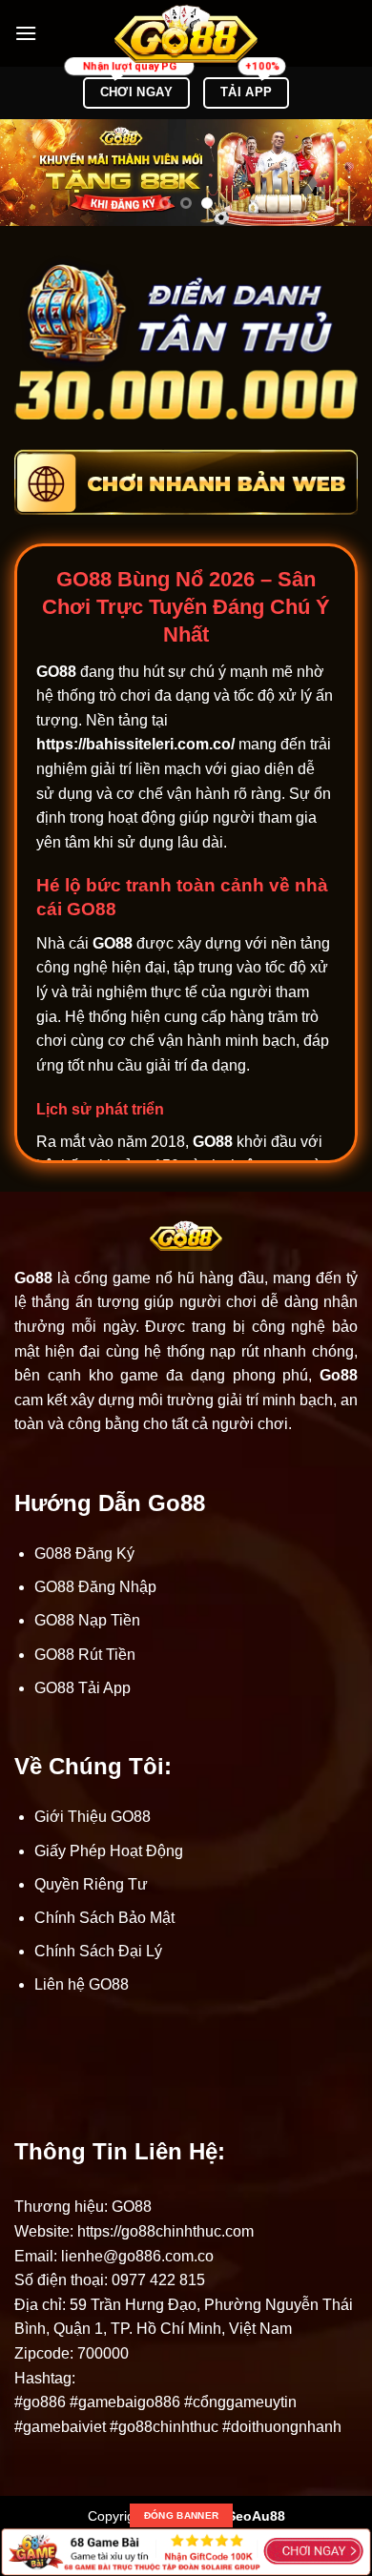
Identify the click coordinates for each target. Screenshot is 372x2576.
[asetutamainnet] (186, 34)
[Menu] (26, 33)
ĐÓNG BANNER (181, 2515)
